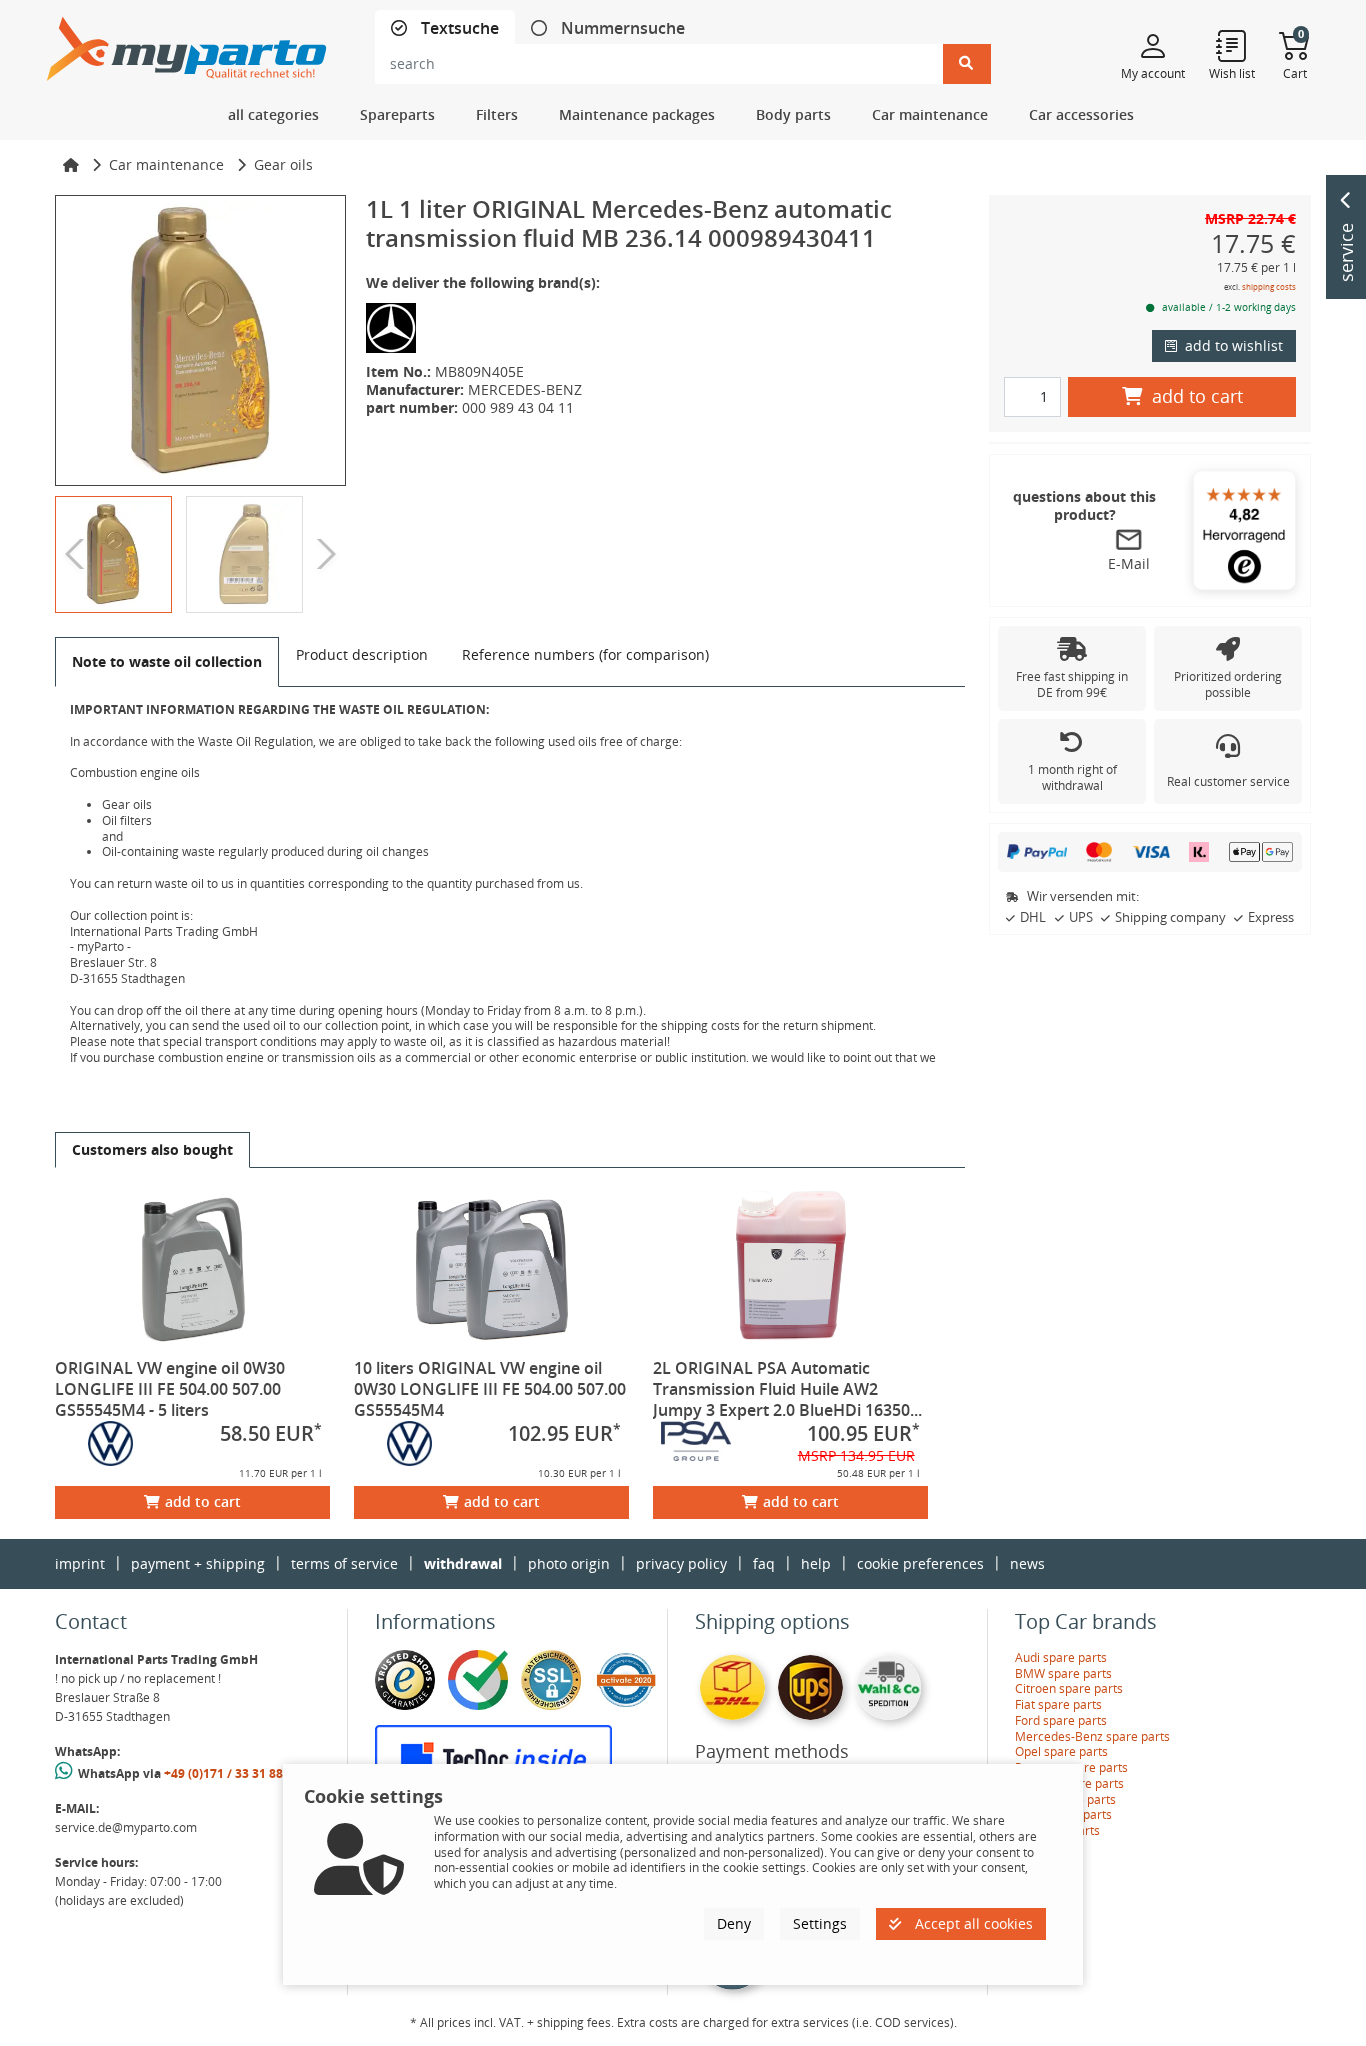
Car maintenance (166, 164)
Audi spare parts (1061, 1657)
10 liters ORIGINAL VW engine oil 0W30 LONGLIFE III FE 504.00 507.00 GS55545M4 (490, 1389)
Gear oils (283, 164)
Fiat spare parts (1058, 1704)
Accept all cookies (972, 1922)
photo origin (569, 1563)
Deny (734, 1922)
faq (764, 1563)
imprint (80, 1563)
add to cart (203, 1501)
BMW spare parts (1063, 1673)
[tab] (445, 28)
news (1027, 1563)
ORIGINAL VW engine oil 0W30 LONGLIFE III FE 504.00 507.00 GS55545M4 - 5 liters (170, 1389)
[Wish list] (1232, 45)
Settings (820, 1922)
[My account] (1153, 45)
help (816, 1563)
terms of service (344, 1563)
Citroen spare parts (1069, 1688)
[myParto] (187, 43)
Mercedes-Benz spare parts (1092, 1736)
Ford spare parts (1061, 1720)
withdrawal (463, 1563)
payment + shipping (198, 1563)
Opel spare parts (1061, 1751)
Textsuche (458, 28)
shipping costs (1269, 286)
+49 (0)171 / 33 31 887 (227, 1773)
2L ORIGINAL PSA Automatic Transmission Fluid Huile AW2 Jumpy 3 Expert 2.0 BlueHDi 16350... (787, 1389)
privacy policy (681, 1563)
